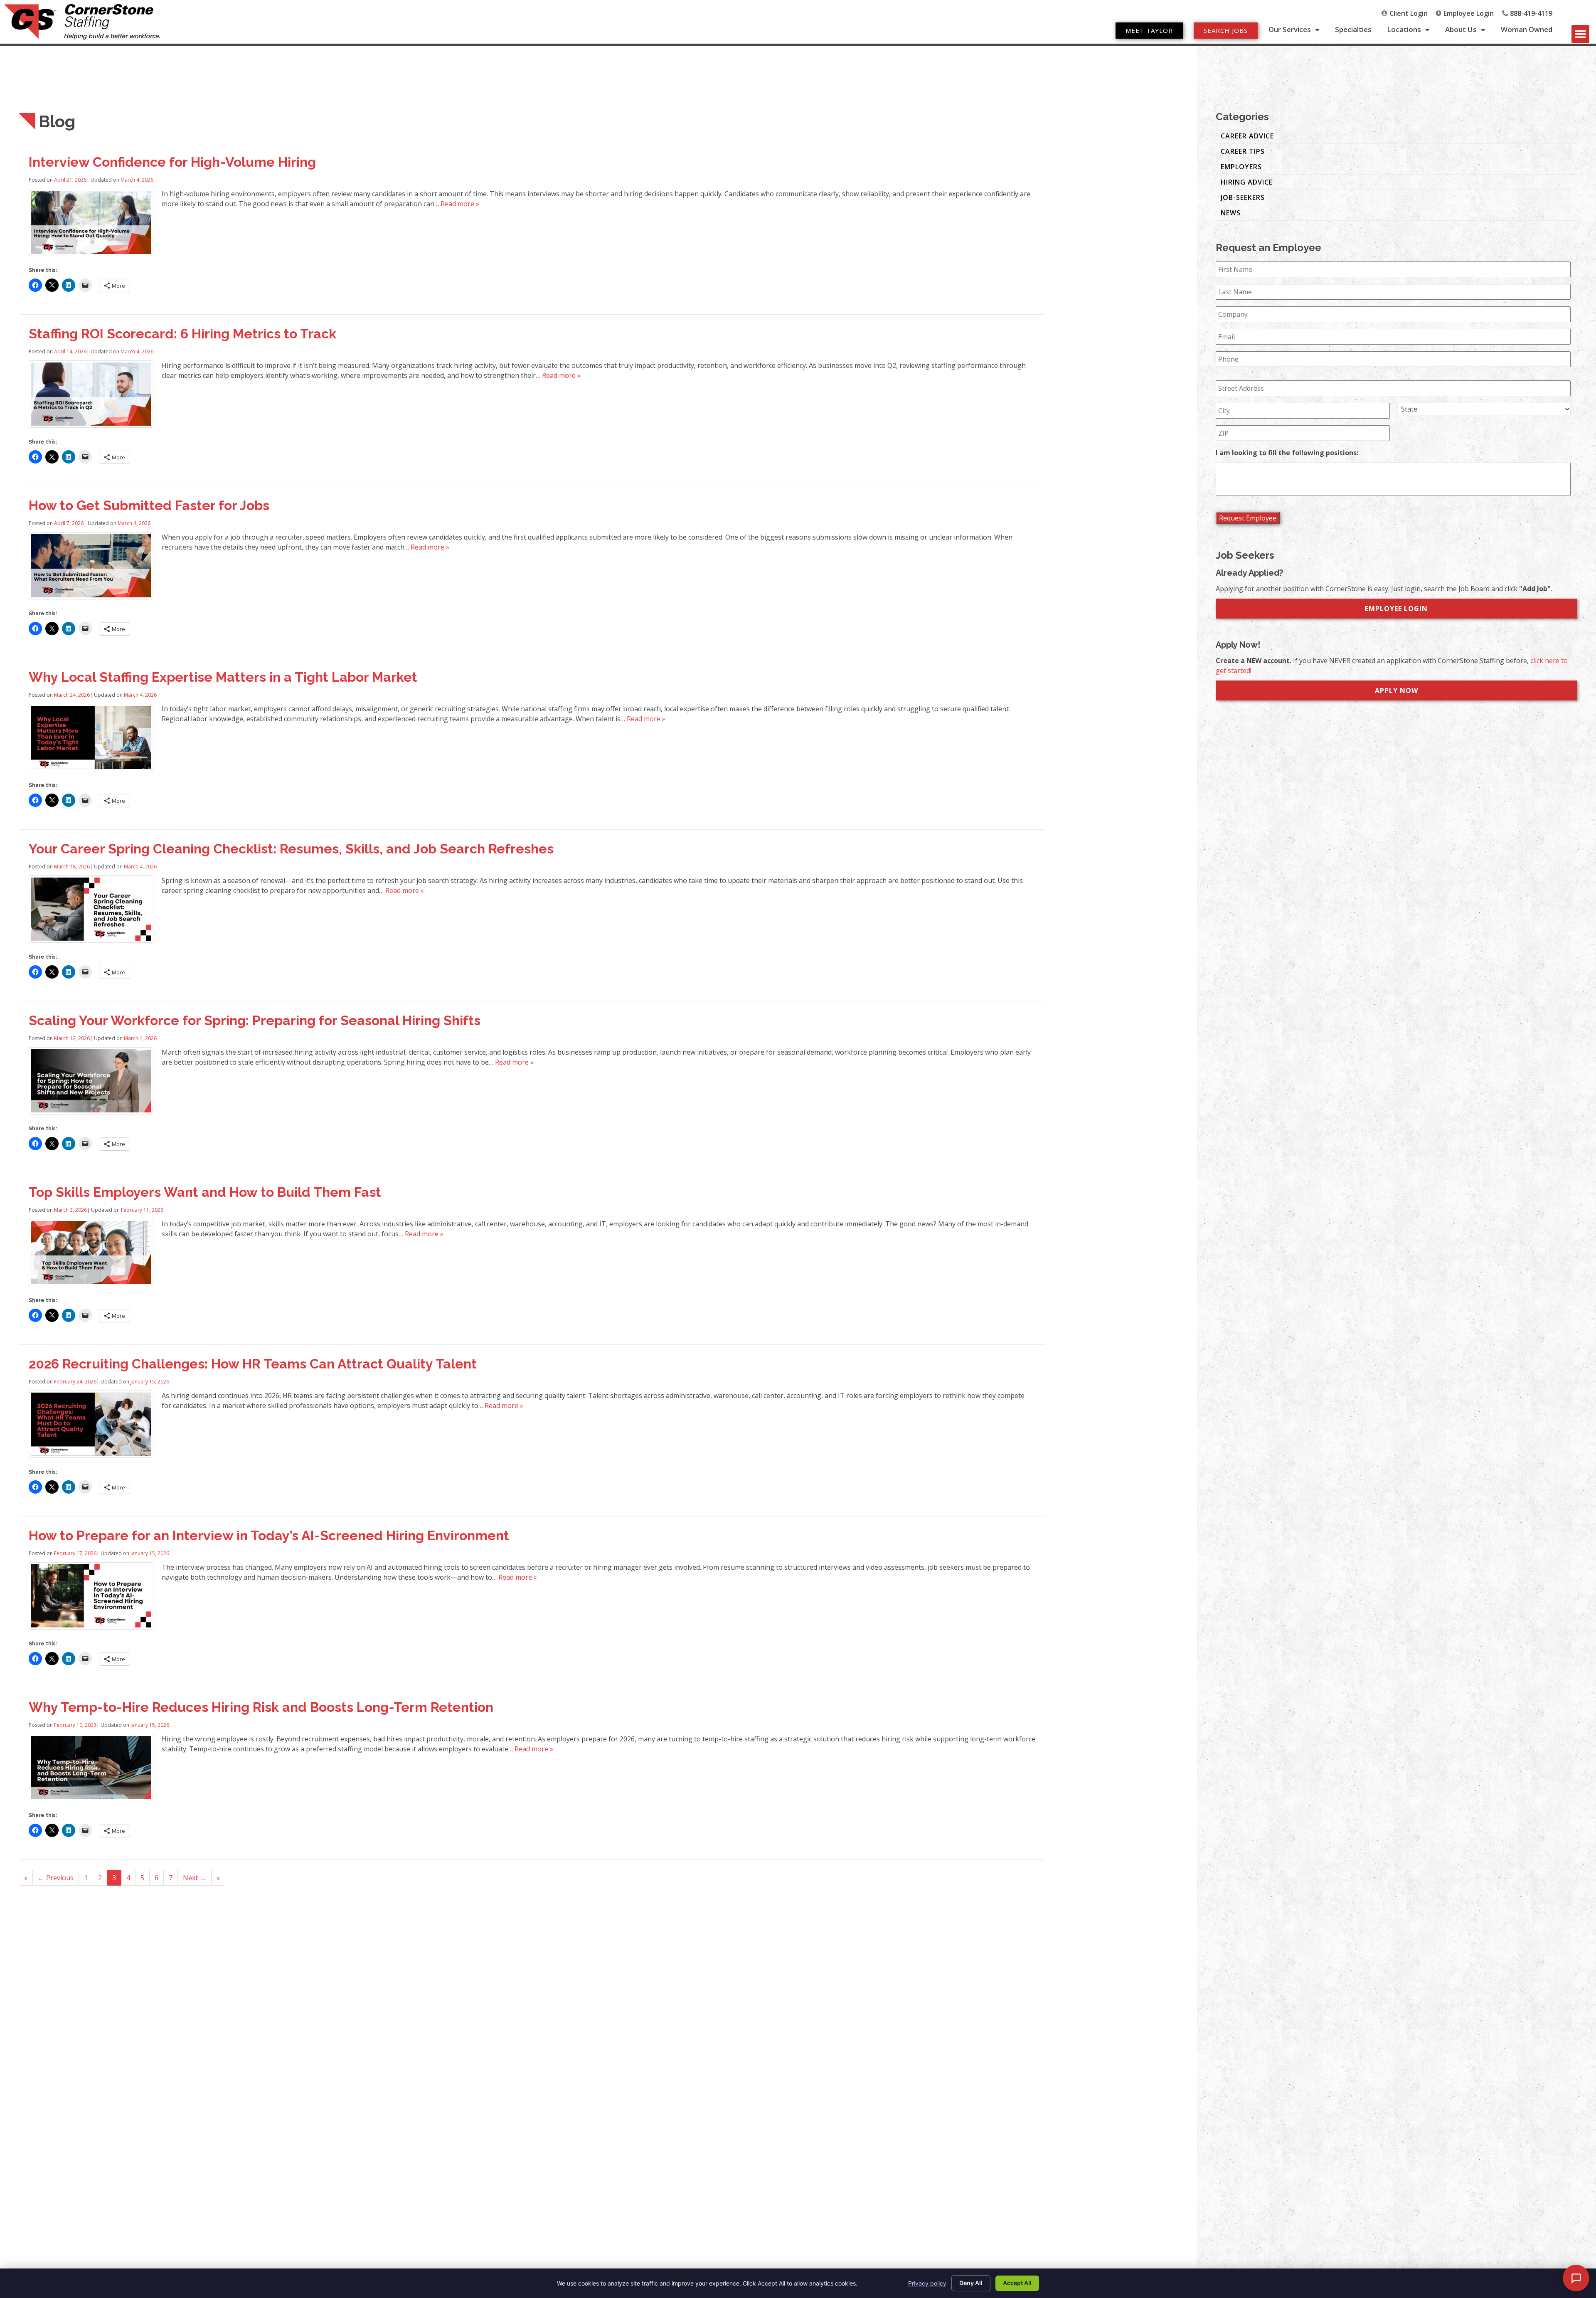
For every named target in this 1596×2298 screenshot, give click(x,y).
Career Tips (1243, 151)
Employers (1241, 167)
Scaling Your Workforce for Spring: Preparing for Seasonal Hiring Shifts (255, 1020)
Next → (195, 1878)
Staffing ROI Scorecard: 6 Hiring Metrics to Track (182, 334)
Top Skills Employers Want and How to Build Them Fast (205, 1192)
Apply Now (1396, 690)
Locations (1404, 30)
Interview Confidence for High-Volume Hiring (172, 162)
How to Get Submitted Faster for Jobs (149, 505)
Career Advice (1247, 136)
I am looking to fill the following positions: (1287, 453)
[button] (1581, 34)
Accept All (1017, 2283)
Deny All (971, 2283)
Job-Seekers (1243, 197)
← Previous (56, 1878)
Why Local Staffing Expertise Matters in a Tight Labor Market (223, 677)
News (1231, 213)
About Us (1461, 30)
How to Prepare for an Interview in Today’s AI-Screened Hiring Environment (269, 1535)
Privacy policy (927, 2283)
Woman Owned (1527, 30)
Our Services (1290, 30)
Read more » (460, 204)
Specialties (1353, 30)
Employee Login (1396, 609)
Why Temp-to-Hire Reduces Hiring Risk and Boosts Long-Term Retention (261, 1707)
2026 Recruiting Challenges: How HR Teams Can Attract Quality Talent (253, 1364)
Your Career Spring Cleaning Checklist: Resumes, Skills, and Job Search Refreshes (291, 849)
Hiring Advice (1247, 182)
